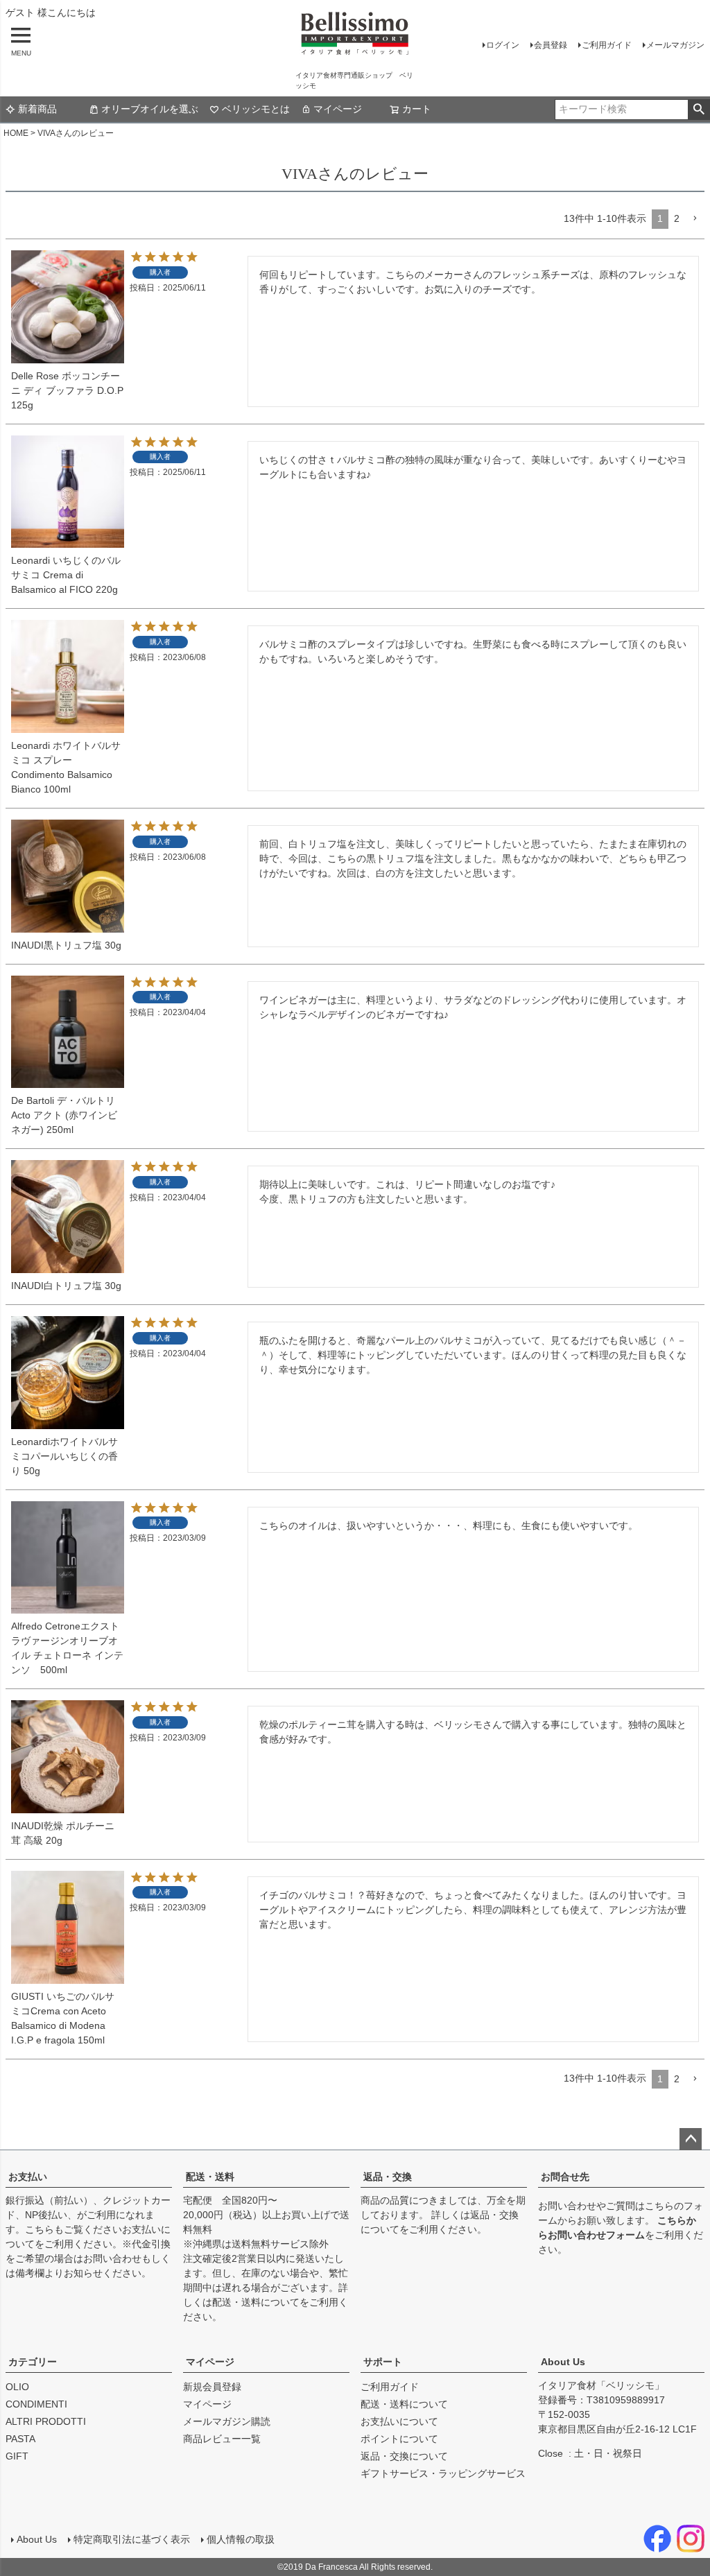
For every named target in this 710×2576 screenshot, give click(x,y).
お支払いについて (399, 2421)
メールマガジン (675, 45)
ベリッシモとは (256, 109)
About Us (563, 2362)
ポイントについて (399, 2439)
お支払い (28, 2177)
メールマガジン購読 (227, 2421)
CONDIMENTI (36, 2404)
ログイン (503, 45)
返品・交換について (404, 2456)
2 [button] (677, 218)
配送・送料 (210, 2177)
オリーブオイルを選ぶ (150, 109)
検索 (699, 110)
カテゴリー (33, 2362)
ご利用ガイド (607, 45)
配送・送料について (256, 2302)
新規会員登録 (212, 2387)
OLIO (17, 2387)
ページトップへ (691, 2139)
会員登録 (551, 45)
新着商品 (37, 109)
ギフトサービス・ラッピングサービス (443, 2473)
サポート (383, 2362)
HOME (16, 133)
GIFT (17, 2456)
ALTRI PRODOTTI (46, 2421)
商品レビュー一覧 (222, 2439)
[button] (695, 219)
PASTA (20, 2439)
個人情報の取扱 (241, 2539)
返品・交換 (388, 2177)
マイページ (338, 109)
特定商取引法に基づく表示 (132, 2539)
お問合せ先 (565, 2177)
